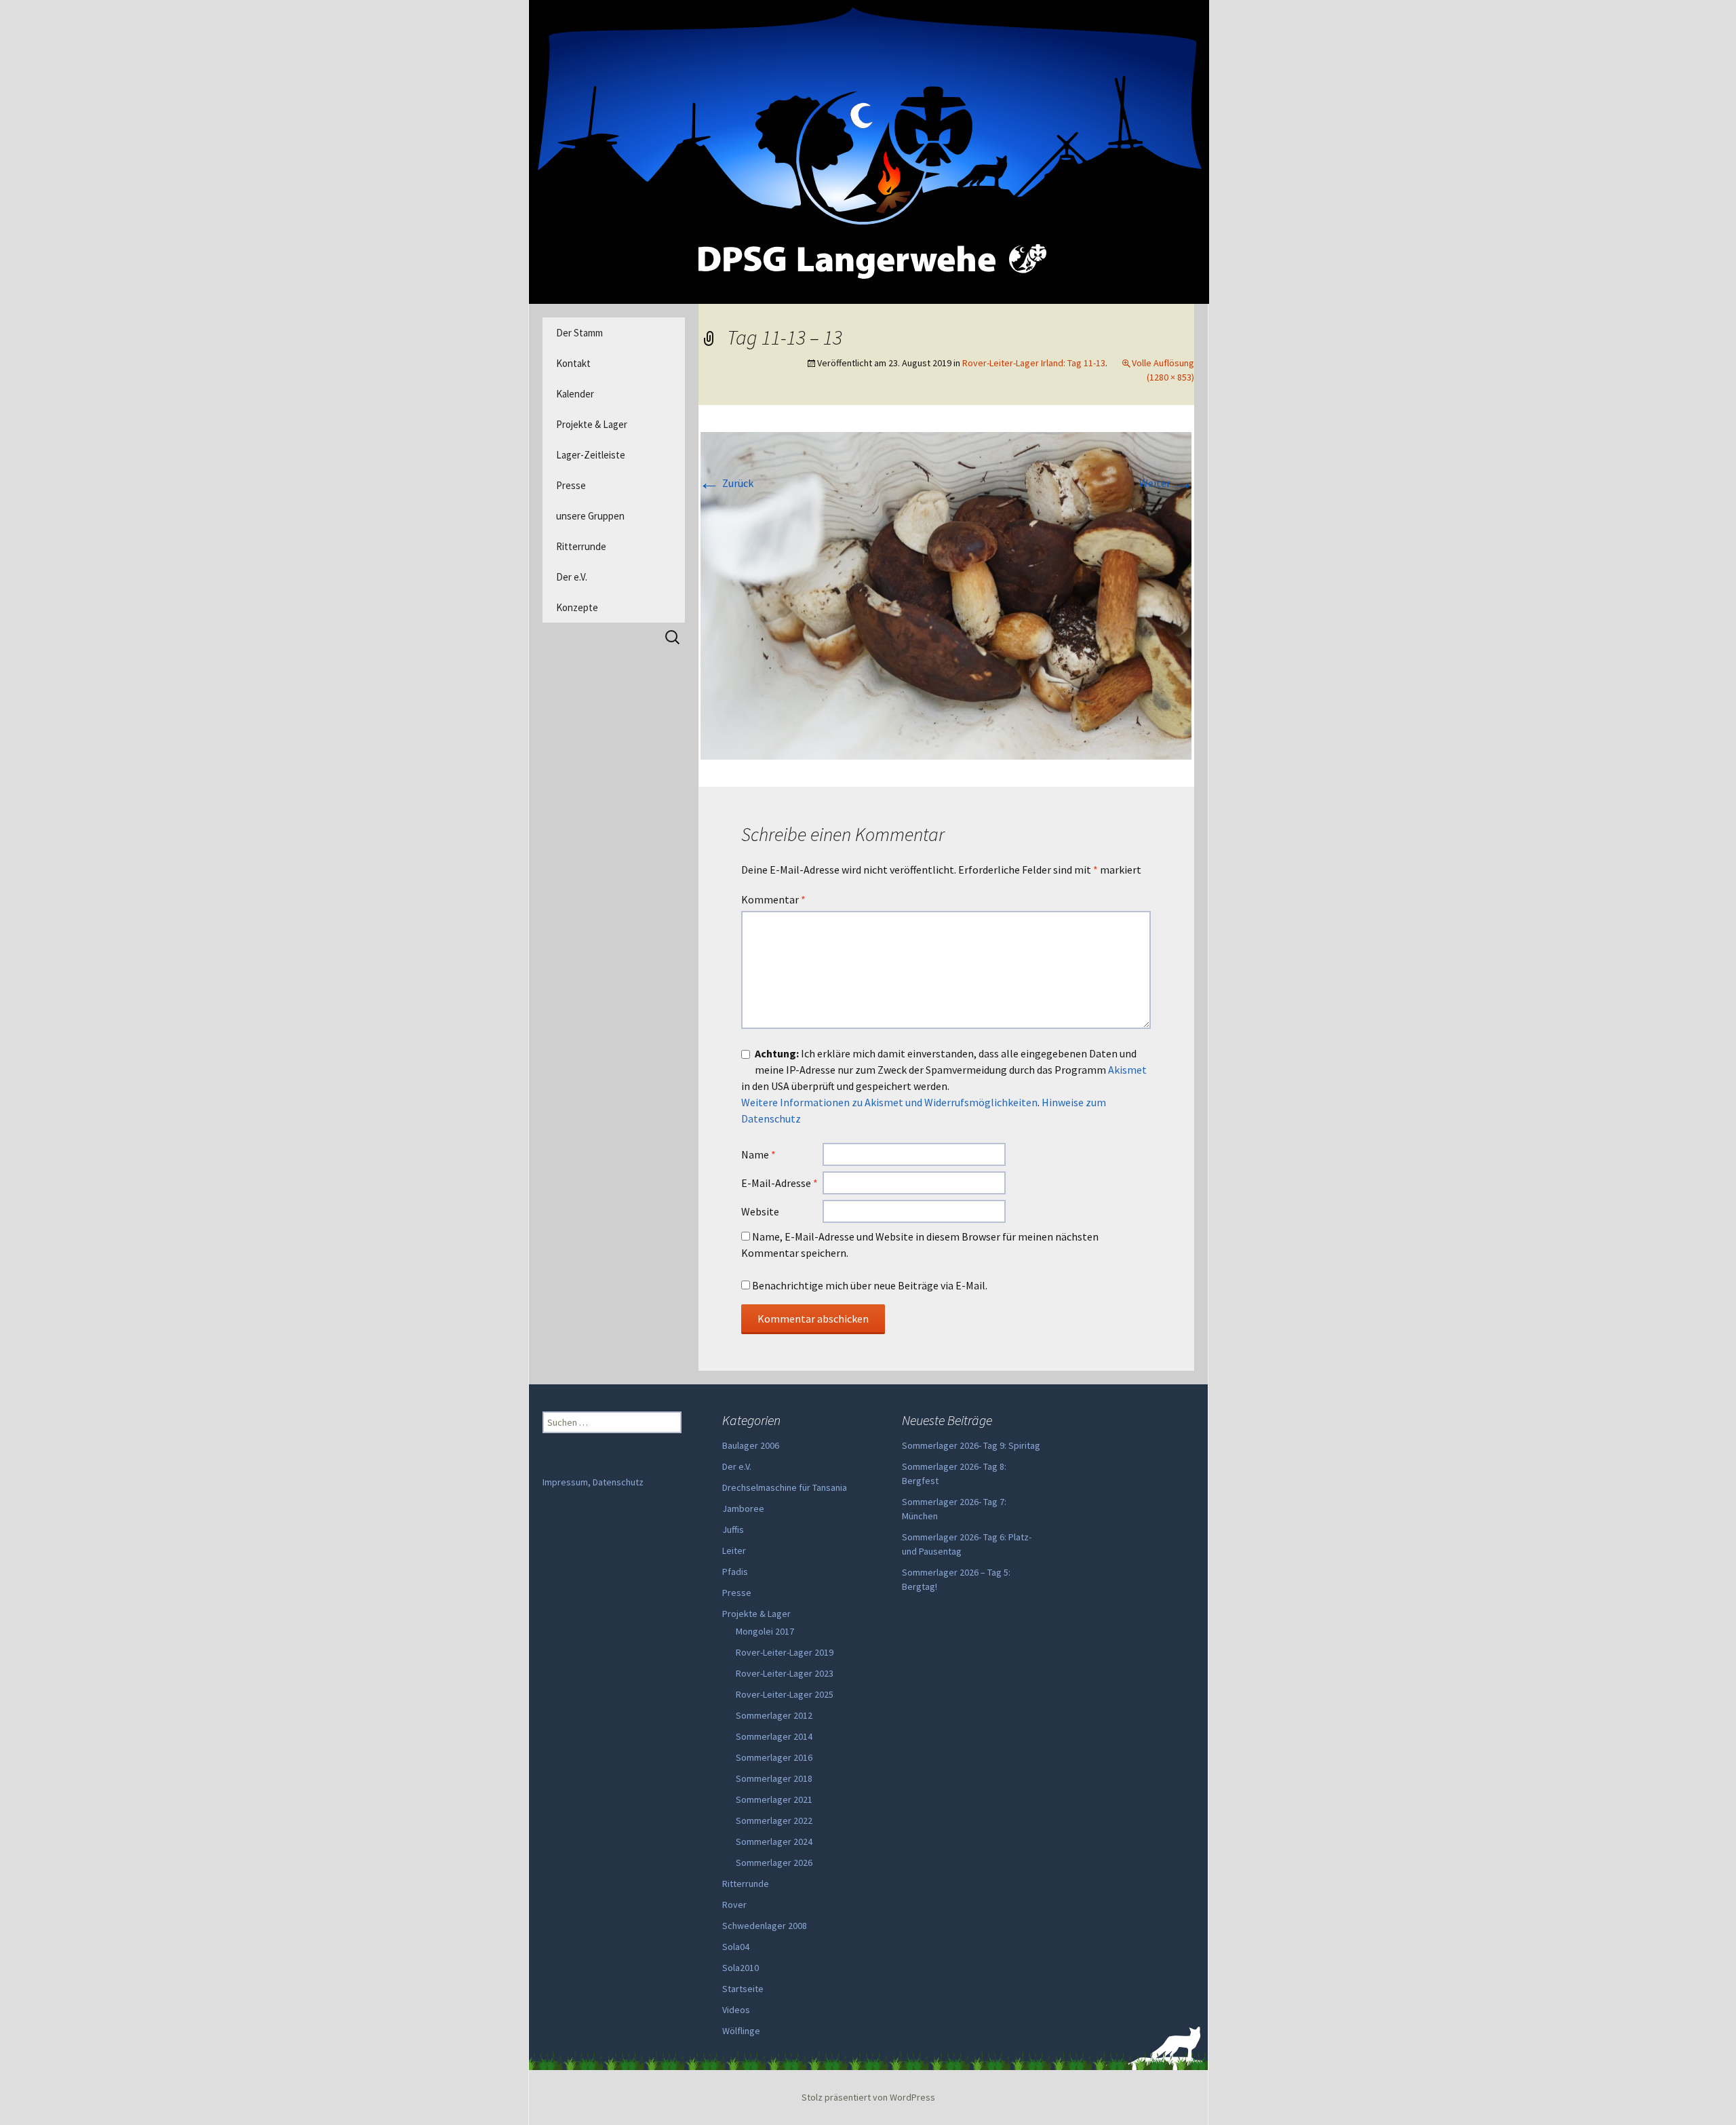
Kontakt (573, 363)
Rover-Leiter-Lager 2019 (785, 1652)
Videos (736, 2010)
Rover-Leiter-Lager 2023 (785, 1673)
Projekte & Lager (592, 424)
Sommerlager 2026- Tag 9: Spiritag (971, 1445)
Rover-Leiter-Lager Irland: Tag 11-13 (1034, 363)
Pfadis (735, 1572)
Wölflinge (741, 2031)
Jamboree (743, 1508)
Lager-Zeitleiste (591, 455)
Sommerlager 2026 (774, 1863)
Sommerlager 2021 (774, 1799)
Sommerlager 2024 (774, 1841)
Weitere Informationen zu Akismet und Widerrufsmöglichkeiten (889, 1102)
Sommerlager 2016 (774, 1757)
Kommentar (773, 899)
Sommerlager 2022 (774, 1820)
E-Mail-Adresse (780, 1183)
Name (758, 1154)
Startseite (743, 1989)
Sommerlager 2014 (774, 1736)
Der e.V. (572, 577)
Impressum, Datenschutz (593, 1482)
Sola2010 (741, 1968)
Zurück (726, 483)
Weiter (1167, 483)
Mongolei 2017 (765, 1631)
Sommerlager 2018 (774, 1778)
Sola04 (736, 1947)
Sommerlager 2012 (774, 1715)
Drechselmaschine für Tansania (785, 1487)
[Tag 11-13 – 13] (946, 594)
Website (760, 1211)
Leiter (734, 1551)
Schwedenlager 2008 (765, 1926)
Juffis (733, 1529)
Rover (734, 1905)
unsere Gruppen (590, 516)
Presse (571, 485)
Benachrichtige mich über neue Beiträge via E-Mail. (870, 1285)
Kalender (575, 394)
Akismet (1127, 1070)
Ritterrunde (581, 546)
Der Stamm (579, 333)
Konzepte (577, 607)
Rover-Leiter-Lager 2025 (785, 1694)
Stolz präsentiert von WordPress (868, 2097)
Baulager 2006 (751, 1445)
